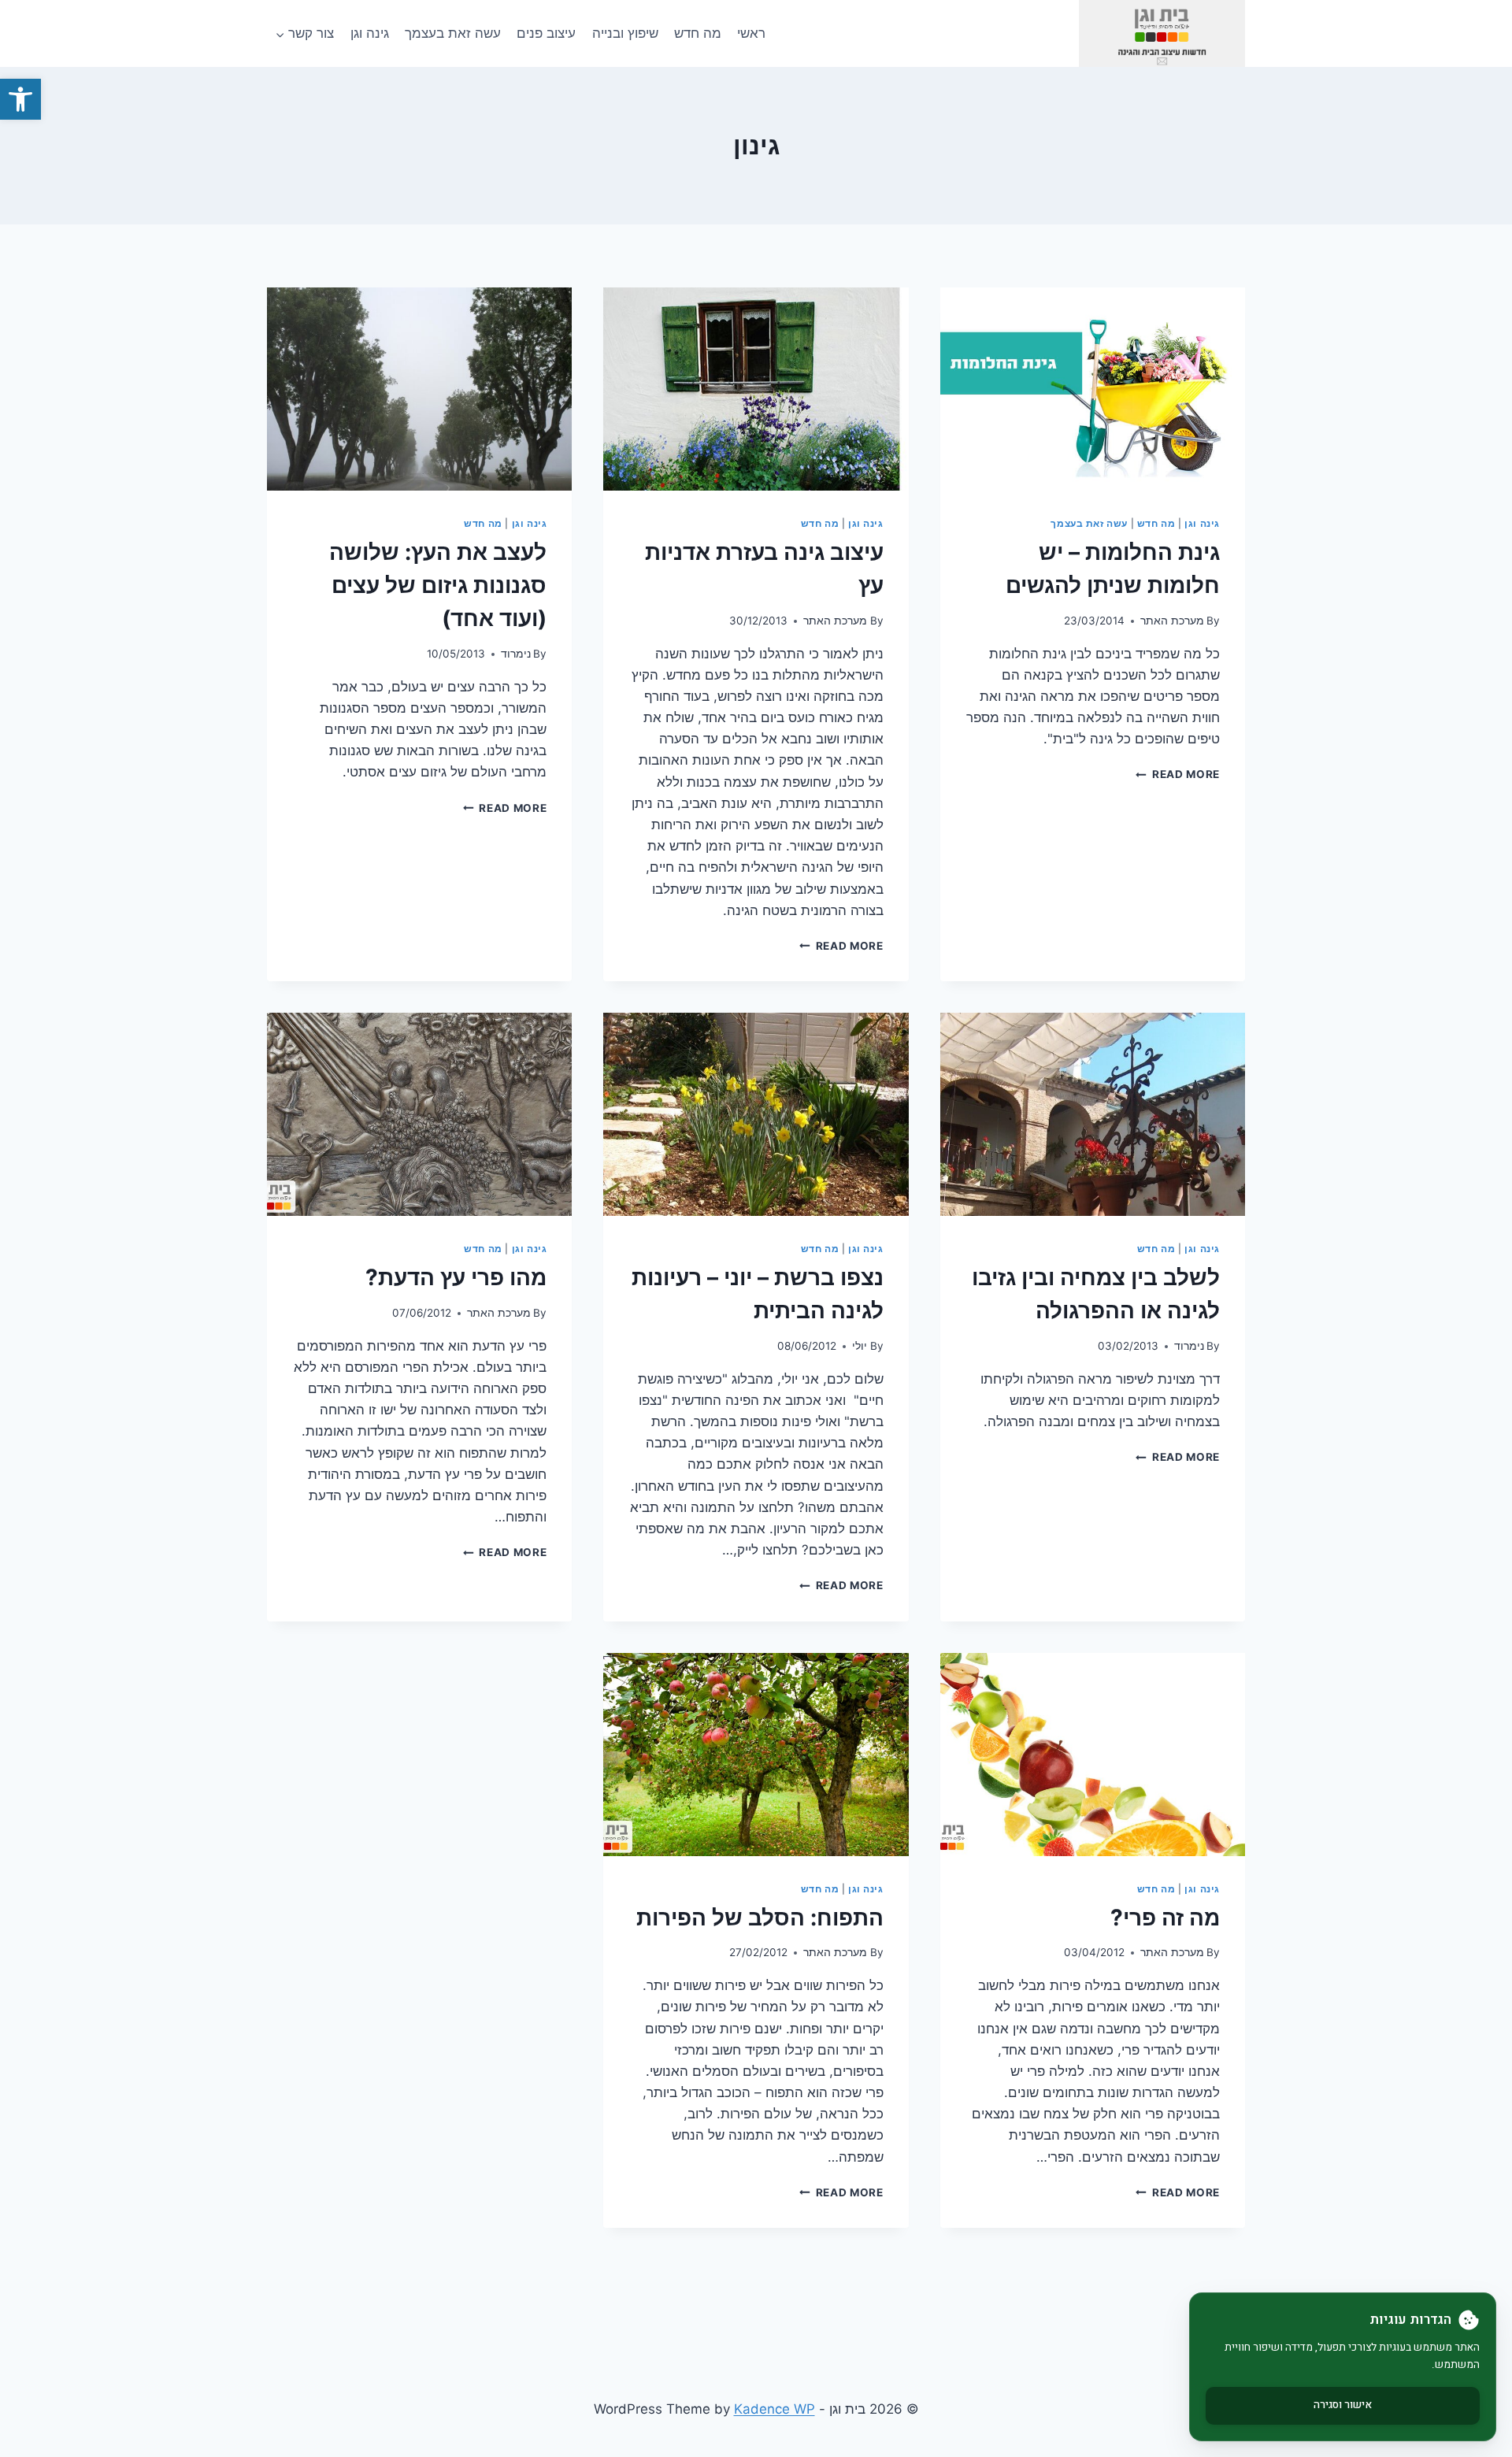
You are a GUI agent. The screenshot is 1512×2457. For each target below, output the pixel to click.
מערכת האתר (1172, 621)
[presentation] (1093, 389)
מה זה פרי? (1165, 1918)
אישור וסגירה (1343, 2405)
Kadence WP (775, 2409)
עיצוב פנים (546, 33)
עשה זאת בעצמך (453, 33)
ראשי (751, 33)
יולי (860, 1346)
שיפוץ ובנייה (625, 33)
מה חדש (698, 33)
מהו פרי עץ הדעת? (456, 1277)
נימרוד (516, 654)
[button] (20, 99)
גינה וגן (370, 33)
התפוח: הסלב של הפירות (760, 1918)
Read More (1178, 774)
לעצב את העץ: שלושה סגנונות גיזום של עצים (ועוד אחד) (438, 585)
